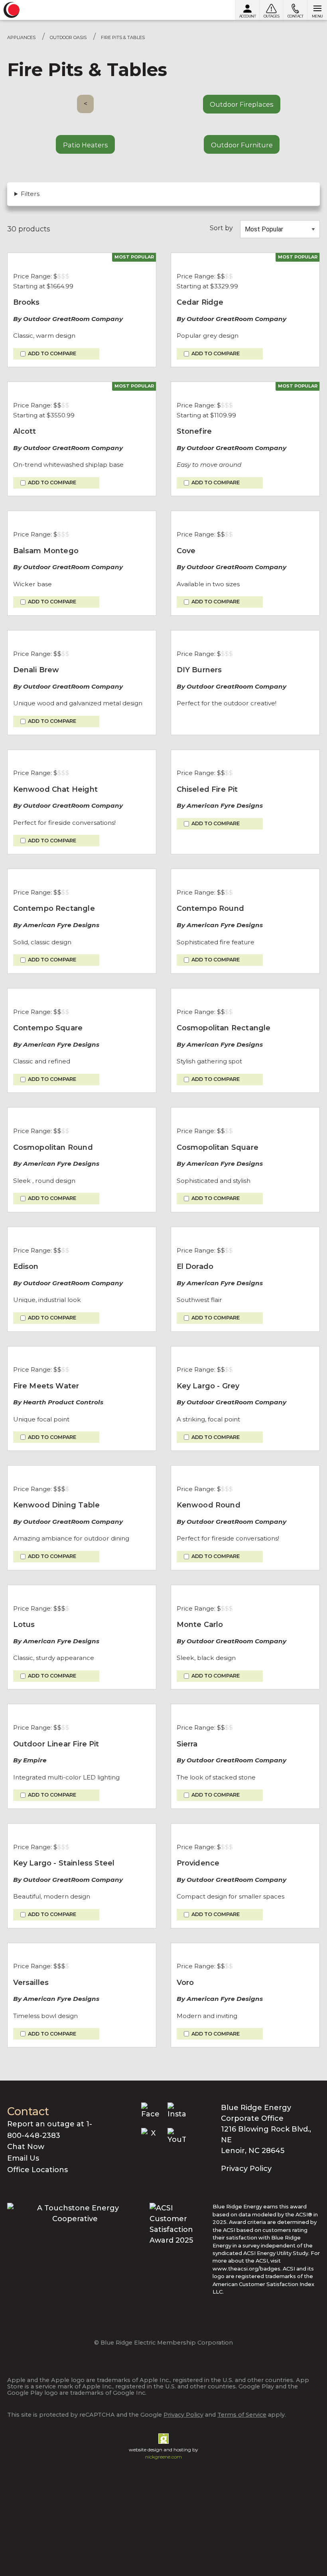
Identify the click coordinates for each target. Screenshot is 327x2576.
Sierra (187, 1744)
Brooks (27, 302)
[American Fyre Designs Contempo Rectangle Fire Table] (82, 875)
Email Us (23, 2158)
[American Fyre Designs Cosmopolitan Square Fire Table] (245, 1113)
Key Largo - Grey (208, 1386)
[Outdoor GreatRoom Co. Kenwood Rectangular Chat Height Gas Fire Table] (82, 756)
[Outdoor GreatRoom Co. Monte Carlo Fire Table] (245, 1591)
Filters (30, 194)
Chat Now (26, 2147)
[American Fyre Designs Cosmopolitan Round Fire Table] (82, 1113)
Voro (185, 1983)
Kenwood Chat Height (55, 789)
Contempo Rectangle (54, 908)
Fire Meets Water (46, 1386)
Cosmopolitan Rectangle (224, 1028)
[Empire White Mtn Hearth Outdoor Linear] (82, 1710)
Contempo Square (48, 1028)
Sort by (221, 228)
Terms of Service (242, 2415)
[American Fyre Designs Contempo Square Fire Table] (82, 994)
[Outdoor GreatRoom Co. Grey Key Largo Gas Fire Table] (245, 1352)
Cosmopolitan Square (218, 1147)
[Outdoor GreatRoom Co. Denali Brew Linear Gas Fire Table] (82, 636)
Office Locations (37, 2170)
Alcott (25, 431)
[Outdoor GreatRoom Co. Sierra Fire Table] (245, 1710)
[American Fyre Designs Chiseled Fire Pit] (245, 756)
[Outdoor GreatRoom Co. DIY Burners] (245, 636)
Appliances (21, 37)
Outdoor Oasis (68, 37)
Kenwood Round (209, 1505)
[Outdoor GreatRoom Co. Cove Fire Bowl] (245, 517)
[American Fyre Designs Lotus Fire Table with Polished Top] (82, 1591)
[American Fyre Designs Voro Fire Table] (245, 1949)
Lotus (24, 1625)
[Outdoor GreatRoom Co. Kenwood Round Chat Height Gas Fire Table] (245, 1471)
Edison (26, 1266)
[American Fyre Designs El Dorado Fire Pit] (245, 1233)
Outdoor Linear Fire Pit (56, 1744)
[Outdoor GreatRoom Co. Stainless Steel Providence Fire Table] (245, 1829)
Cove (186, 551)
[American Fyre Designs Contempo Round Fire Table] (245, 875)
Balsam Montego (46, 551)
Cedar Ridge (200, 302)
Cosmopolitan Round (53, 1147)
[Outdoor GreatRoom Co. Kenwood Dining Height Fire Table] (82, 1471)
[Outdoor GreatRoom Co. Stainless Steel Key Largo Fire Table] (82, 1829)
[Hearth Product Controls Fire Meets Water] (82, 1352)
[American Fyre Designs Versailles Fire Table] (82, 1949)
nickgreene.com (163, 2457)
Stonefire (194, 431)
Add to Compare (52, 354)
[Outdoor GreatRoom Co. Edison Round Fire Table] (82, 1233)
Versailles (31, 1983)
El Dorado (195, 1266)
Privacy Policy (246, 2169)
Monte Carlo (200, 1625)
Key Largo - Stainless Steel (64, 1863)
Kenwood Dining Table (57, 1505)
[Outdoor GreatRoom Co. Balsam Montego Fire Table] (82, 517)
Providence (198, 1863)
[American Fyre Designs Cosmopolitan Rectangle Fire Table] (245, 994)
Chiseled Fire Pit (207, 789)
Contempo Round (211, 908)
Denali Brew (36, 670)
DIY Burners (199, 670)
